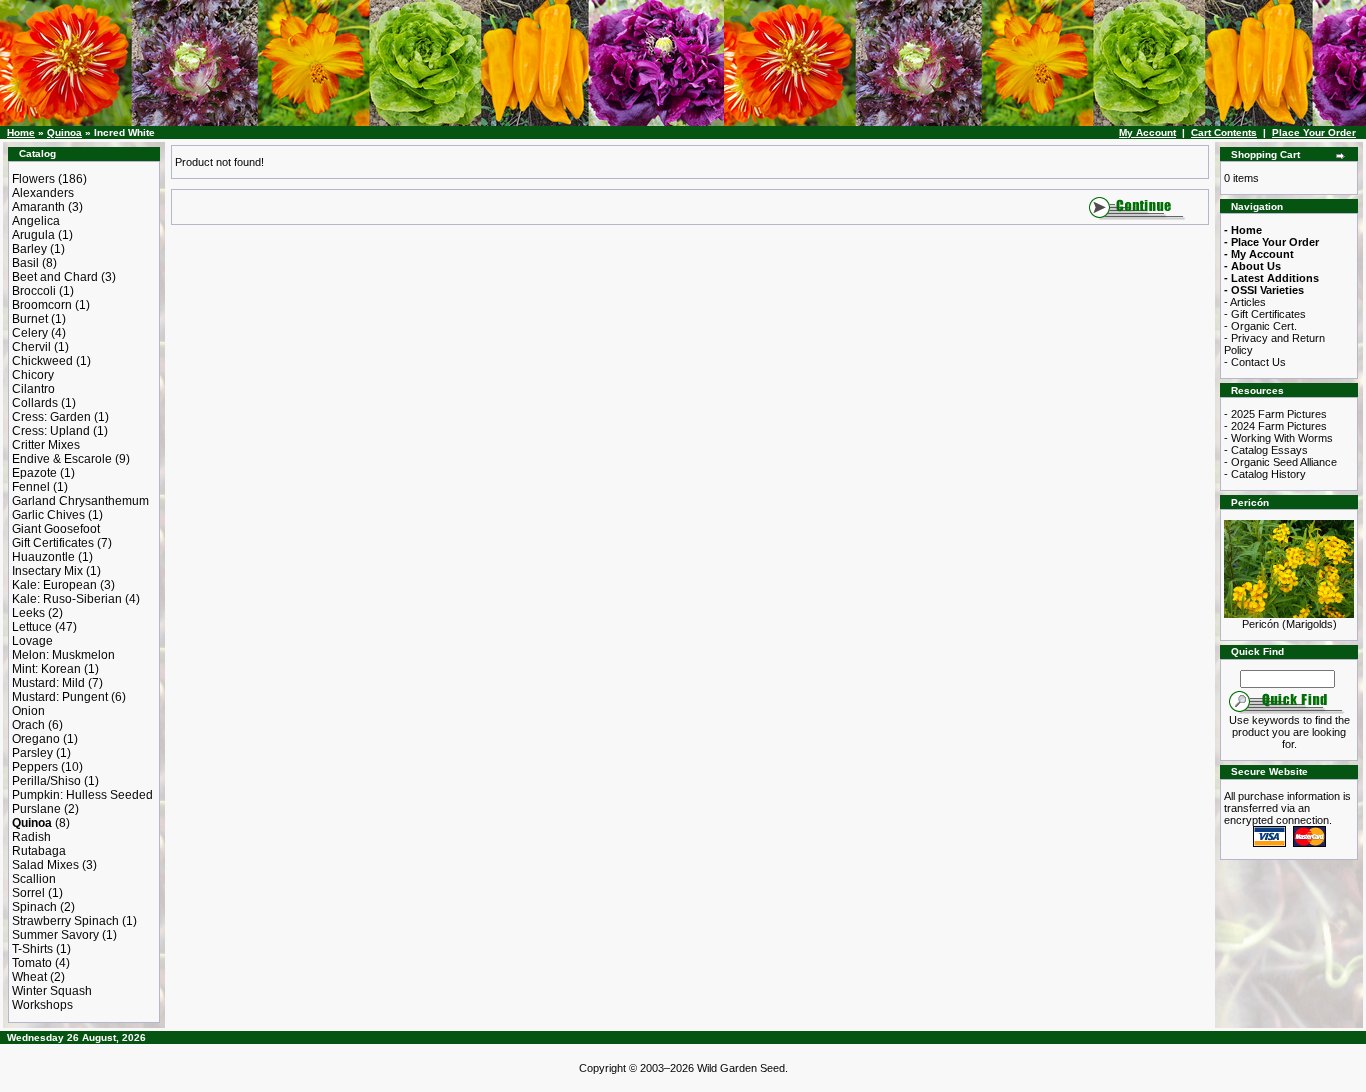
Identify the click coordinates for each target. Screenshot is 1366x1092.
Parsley (32, 753)
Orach (28, 725)
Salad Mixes (45, 865)
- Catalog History (1265, 474)
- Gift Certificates (1265, 314)
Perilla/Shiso (46, 781)
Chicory (33, 375)
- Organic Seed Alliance (1280, 462)
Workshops (42, 1005)
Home (21, 132)
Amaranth (38, 207)
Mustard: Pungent (60, 697)
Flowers (33, 179)
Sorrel (28, 893)
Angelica (36, 221)
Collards (35, 403)
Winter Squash (52, 991)
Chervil (31, 347)
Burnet (30, 319)
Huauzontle (43, 557)
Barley (29, 249)
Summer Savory (55, 935)
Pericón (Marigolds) (1289, 624)
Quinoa (64, 132)
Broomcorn (42, 305)
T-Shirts (32, 949)
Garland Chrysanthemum (80, 501)
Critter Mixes (46, 445)
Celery (30, 333)
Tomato (32, 963)
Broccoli (34, 291)
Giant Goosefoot (56, 529)
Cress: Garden (51, 417)
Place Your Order (1314, 132)
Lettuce (32, 627)
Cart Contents (1224, 132)
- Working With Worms (1278, 438)
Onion (28, 711)
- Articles (1245, 302)
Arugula (33, 235)
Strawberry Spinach (65, 921)
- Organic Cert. (1260, 326)
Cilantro (33, 389)
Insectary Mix (47, 571)
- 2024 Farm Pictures (1275, 426)
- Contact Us (1255, 362)
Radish (31, 837)
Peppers (35, 767)
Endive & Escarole (62, 459)
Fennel (31, 487)
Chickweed (42, 361)
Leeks (28, 613)
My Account (1147, 132)
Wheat (29, 977)
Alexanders (43, 193)
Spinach (34, 907)
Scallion (34, 879)
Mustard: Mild (48, 683)
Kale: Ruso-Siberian (67, 599)
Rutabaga (39, 851)
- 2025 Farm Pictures (1275, 414)
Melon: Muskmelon (63, 655)
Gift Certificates (53, 543)
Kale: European (54, 585)
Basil (25, 263)
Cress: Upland (51, 431)
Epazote (34, 473)
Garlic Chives (48, 515)
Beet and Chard (55, 277)
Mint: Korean (46, 669)
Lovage (32, 641)
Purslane (36, 809)
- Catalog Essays (1266, 450)
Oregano (36, 739)
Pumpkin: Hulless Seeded (82, 795)
